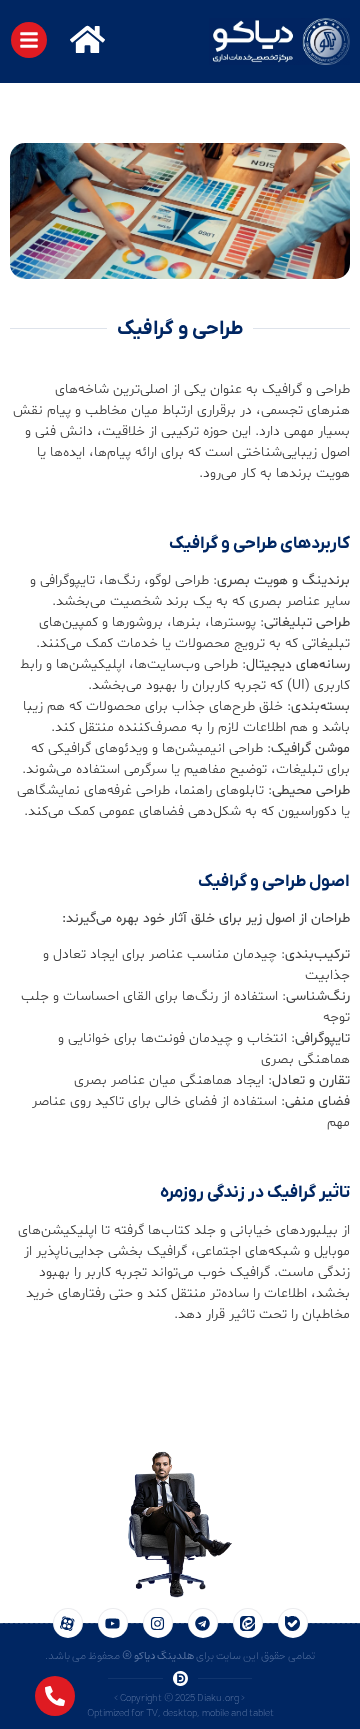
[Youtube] (113, 1623)
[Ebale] (293, 1623)
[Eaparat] (68, 1623)
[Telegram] (203, 1623)
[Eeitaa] (248, 1623)
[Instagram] (158, 1623)
